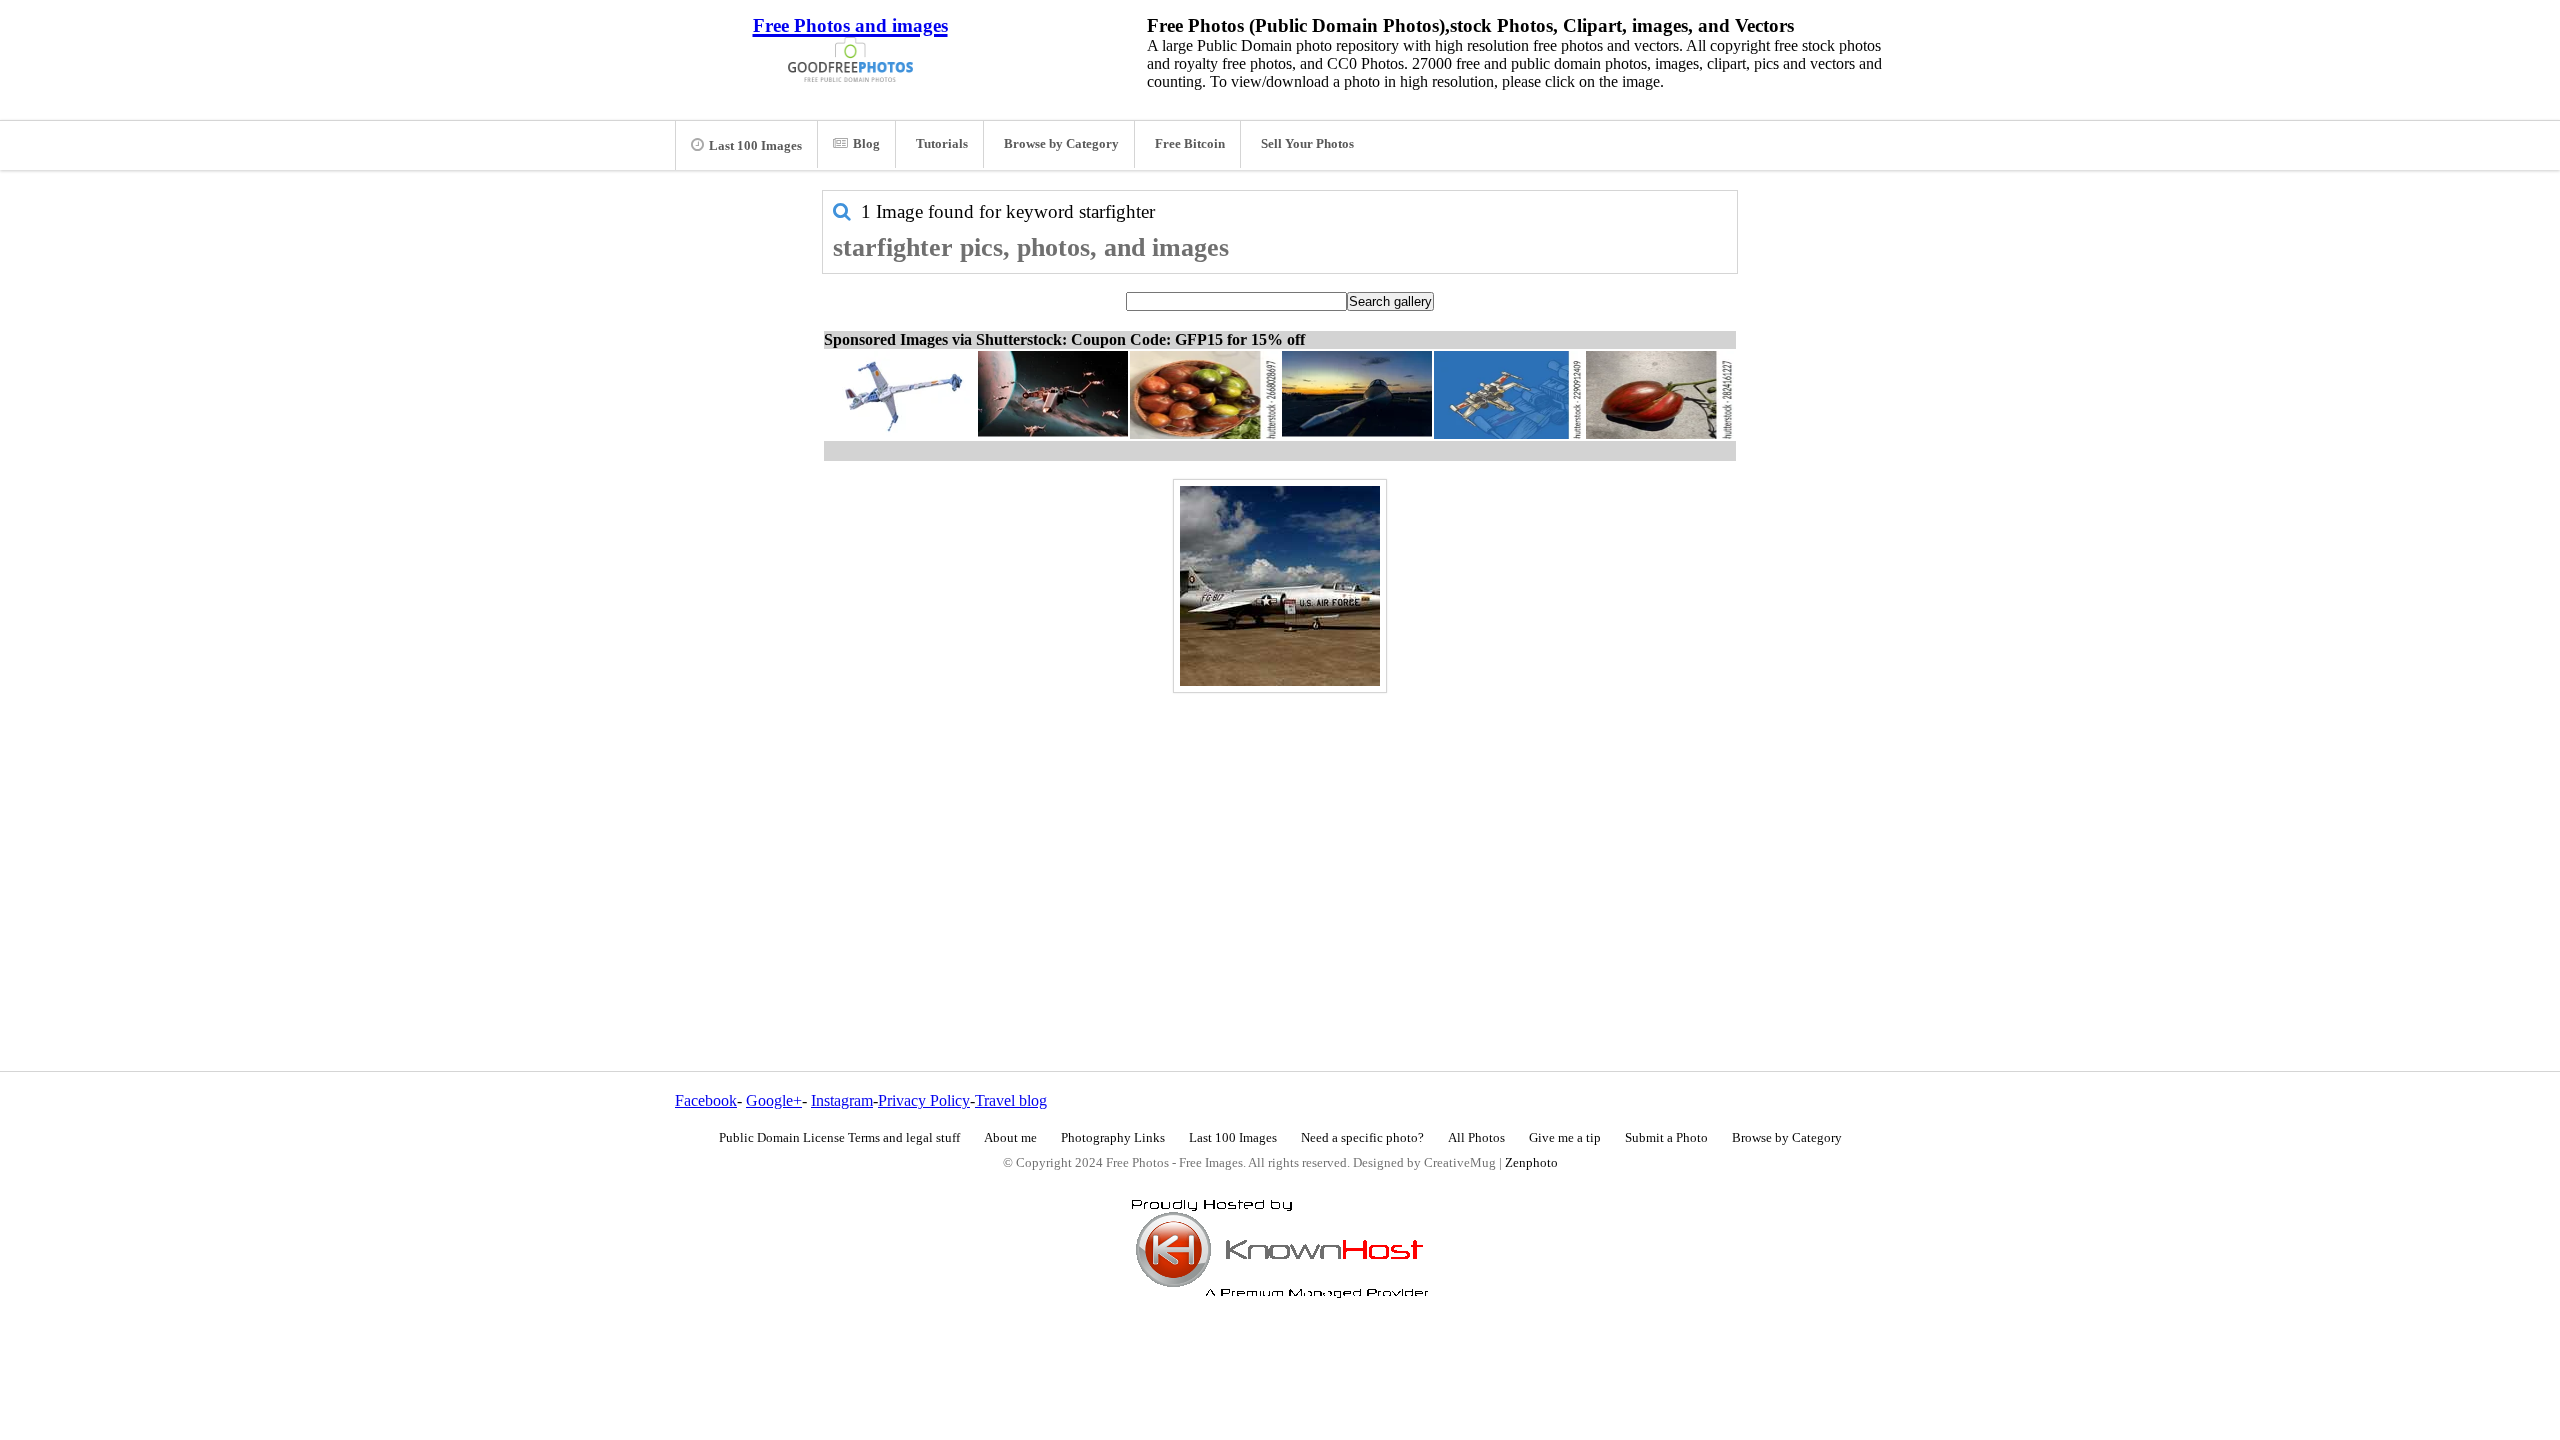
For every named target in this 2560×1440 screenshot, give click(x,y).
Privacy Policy (924, 1100)
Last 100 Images (755, 146)
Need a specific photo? (1362, 1138)
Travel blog (1011, 1100)
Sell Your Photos (1307, 144)
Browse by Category (1061, 144)
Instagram (842, 1100)
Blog (866, 144)
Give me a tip (1565, 1138)
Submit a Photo (1666, 1138)
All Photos (1476, 1138)
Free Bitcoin (1190, 144)
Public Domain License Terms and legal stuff (839, 1138)
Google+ (774, 1100)
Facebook (706, 1100)
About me (1010, 1138)
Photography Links (1113, 1138)
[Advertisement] (1280, 839)
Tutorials (942, 144)
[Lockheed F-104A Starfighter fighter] (1280, 586)
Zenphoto (1531, 1163)
